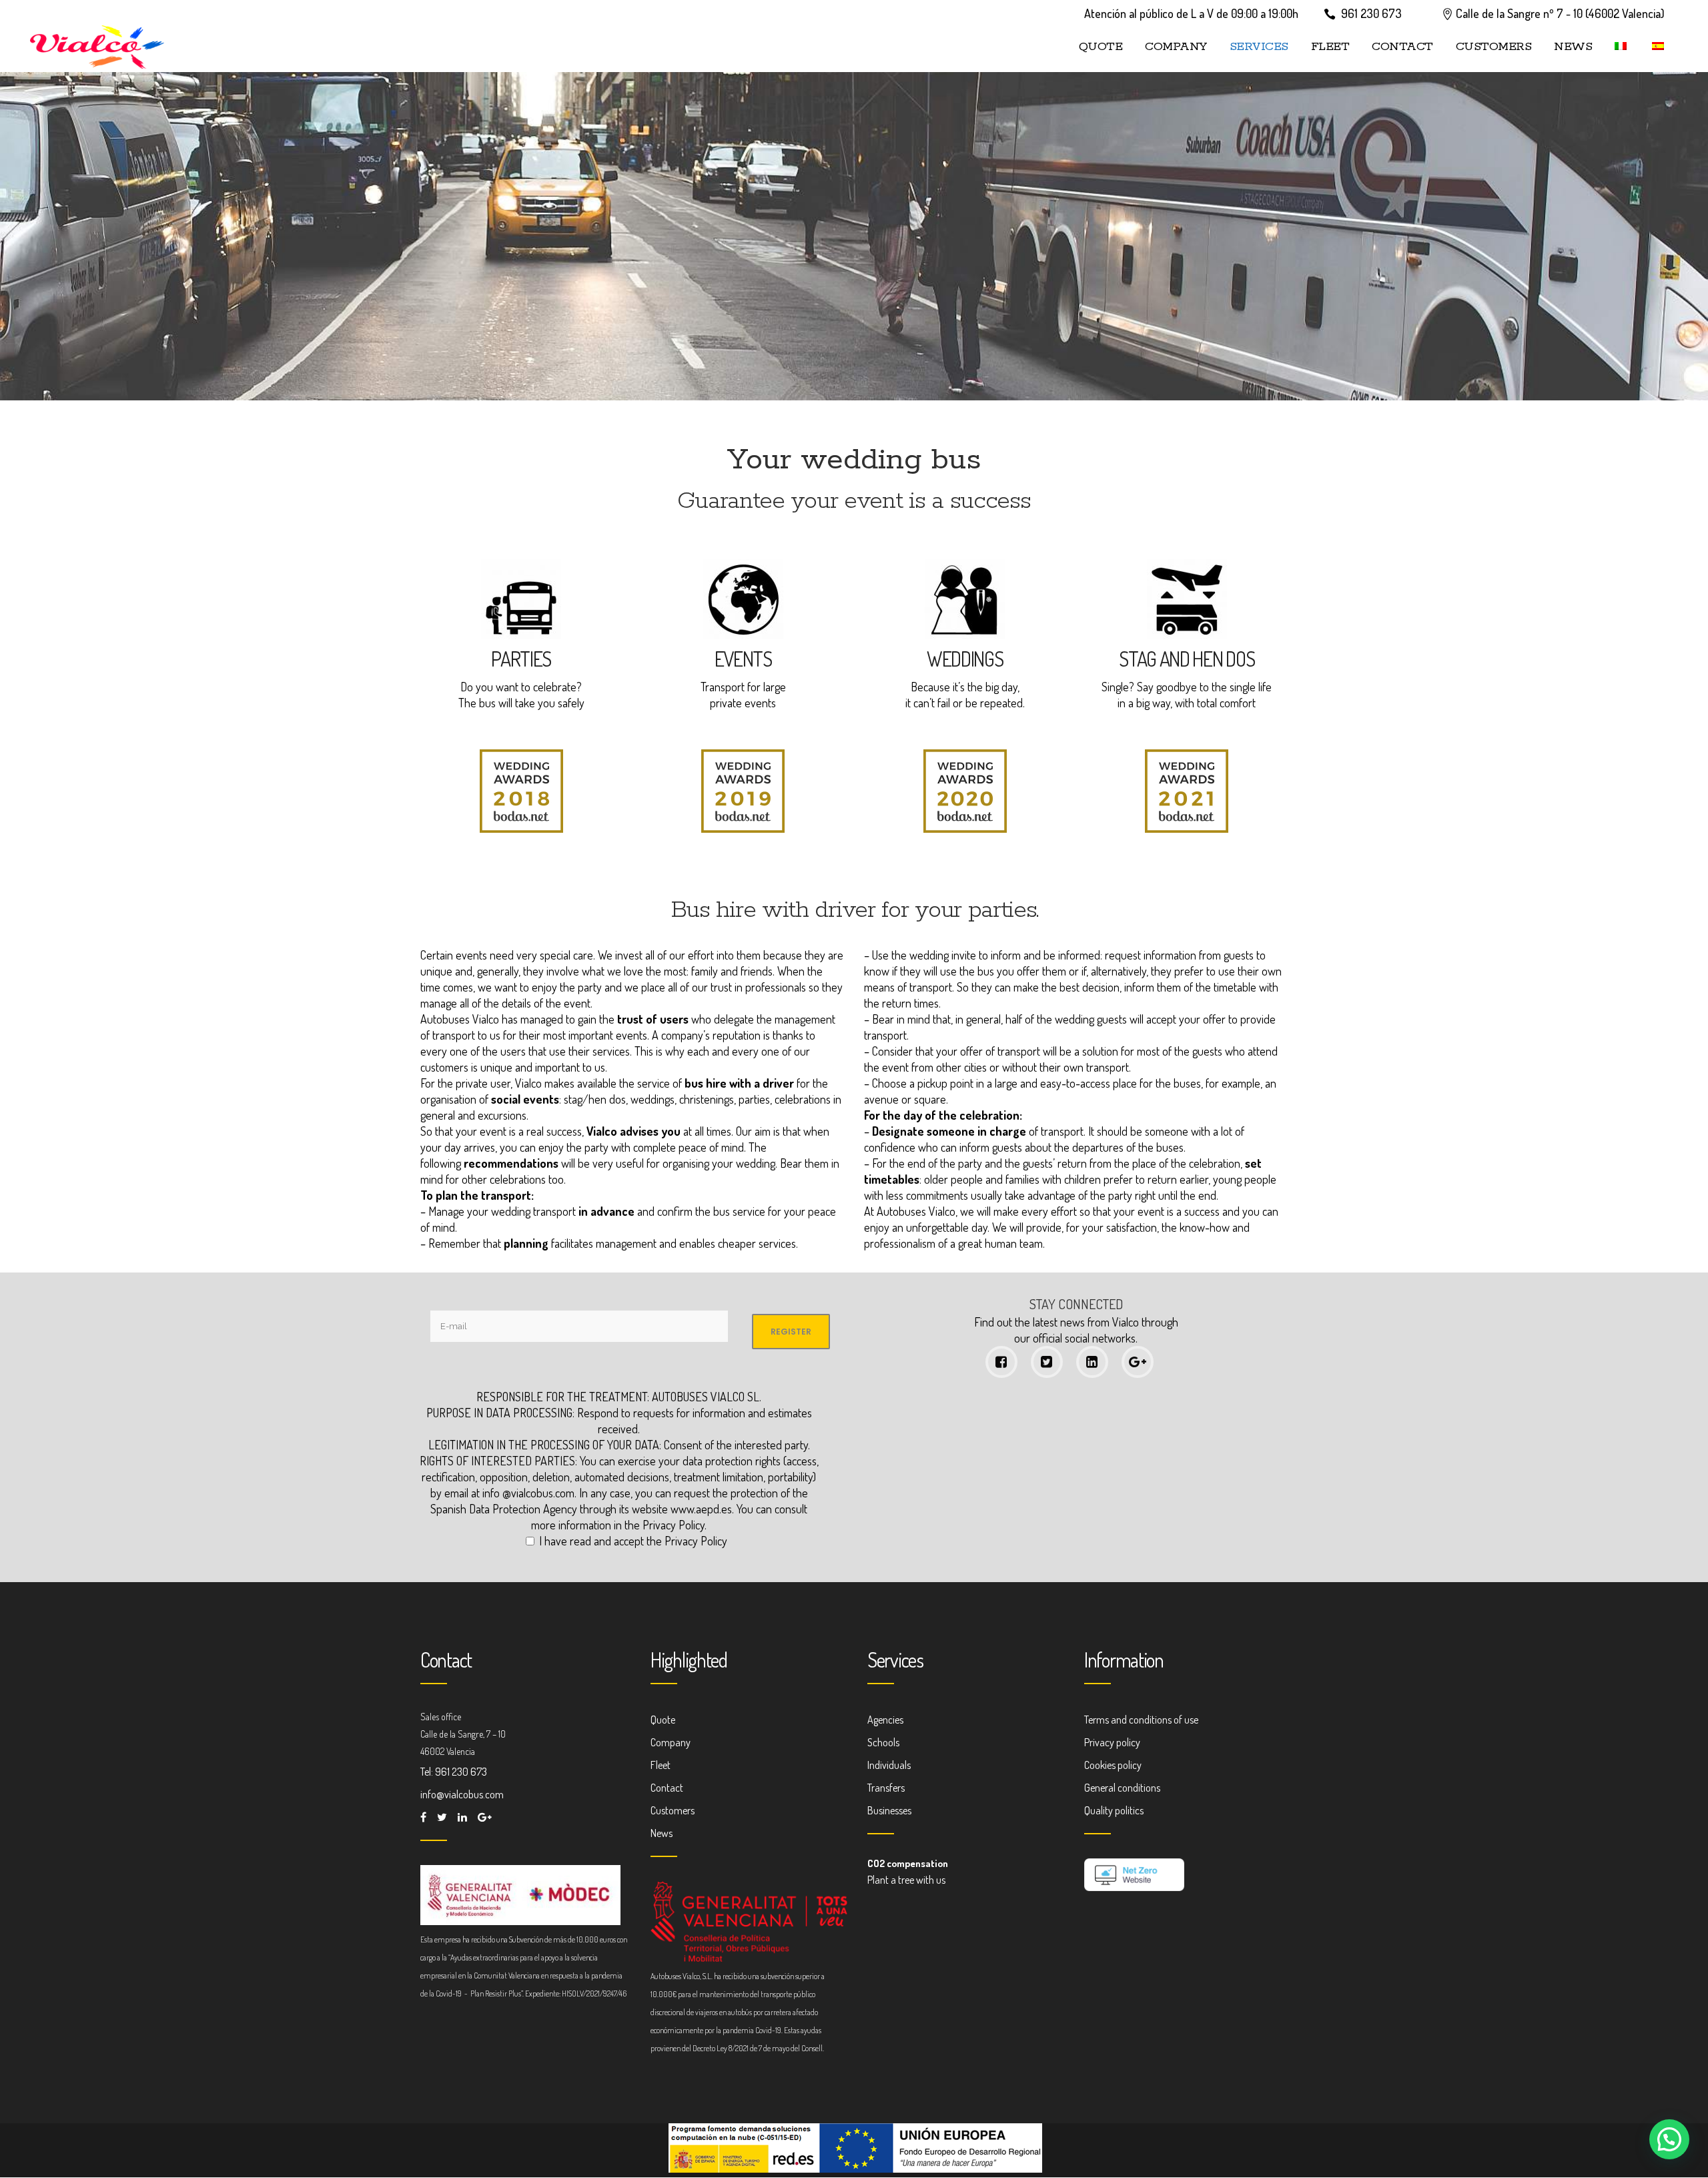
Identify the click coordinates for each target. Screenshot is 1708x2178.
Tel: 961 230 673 (454, 1772)
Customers (673, 1810)
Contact (667, 1788)
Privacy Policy (674, 1525)
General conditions (1122, 1788)
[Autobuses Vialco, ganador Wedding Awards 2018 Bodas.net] (521, 828)
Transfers (886, 1788)
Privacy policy (1112, 1742)
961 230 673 (1371, 13)
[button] (1669, 2139)
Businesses (889, 1810)
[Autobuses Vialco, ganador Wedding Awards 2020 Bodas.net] (965, 828)
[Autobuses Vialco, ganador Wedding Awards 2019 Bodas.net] (743, 828)
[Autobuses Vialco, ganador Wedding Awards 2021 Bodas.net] (1187, 828)
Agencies (885, 1720)
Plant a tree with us (906, 1880)
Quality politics (1114, 1810)
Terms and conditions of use (1141, 1720)
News (662, 1833)
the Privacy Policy (687, 1541)
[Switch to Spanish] (1659, 47)
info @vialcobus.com (528, 1493)
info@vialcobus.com (462, 1794)
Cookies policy (1113, 1765)
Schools (883, 1742)
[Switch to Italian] (1622, 47)
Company (671, 1742)
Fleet (661, 1765)
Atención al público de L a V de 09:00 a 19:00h (1191, 13)
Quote (663, 1720)
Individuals (889, 1765)
